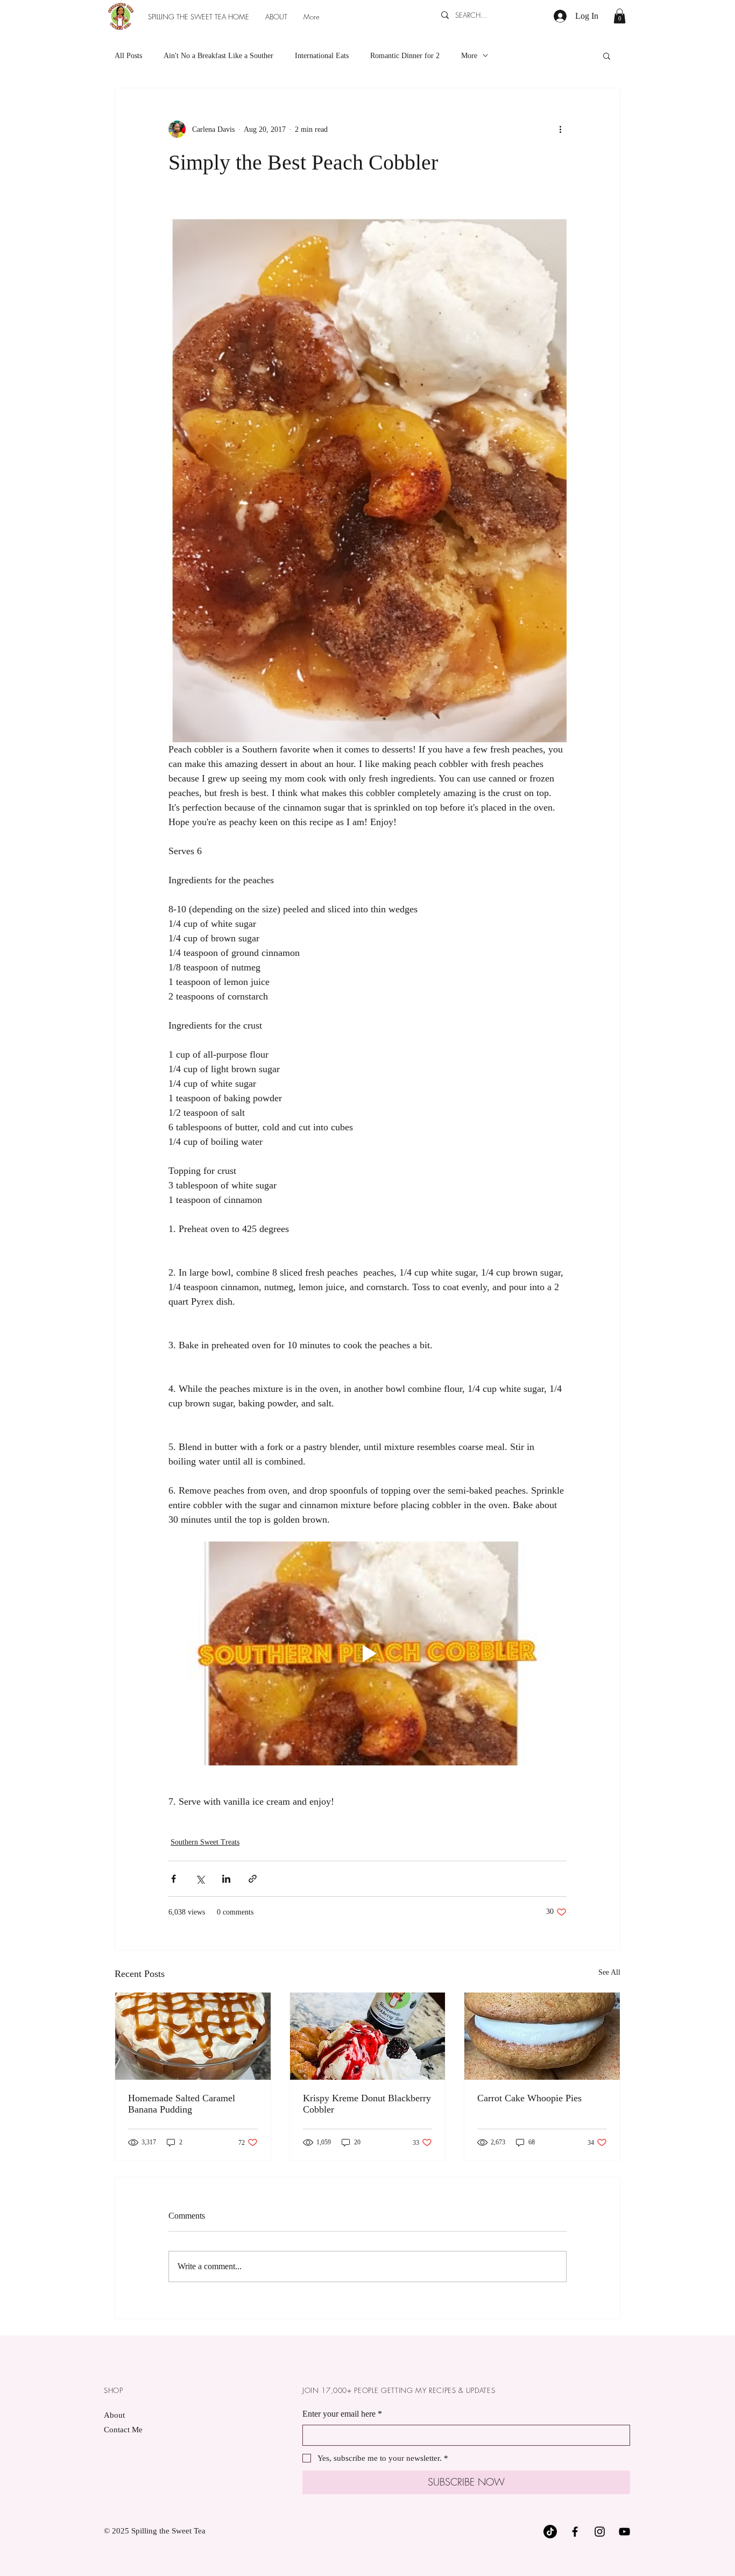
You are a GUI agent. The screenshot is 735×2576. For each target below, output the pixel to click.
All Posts (128, 56)
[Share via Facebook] (174, 1879)
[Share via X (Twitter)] (200, 1879)
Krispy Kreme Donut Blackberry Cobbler (367, 2104)
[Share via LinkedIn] (226, 1879)
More (469, 56)
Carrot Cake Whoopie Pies (529, 2098)
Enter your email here (342, 2414)
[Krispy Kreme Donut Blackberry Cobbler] (368, 2036)
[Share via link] (253, 1879)
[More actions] (560, 129)
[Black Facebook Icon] (575, 2532)
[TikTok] (550, 2532)
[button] (620, 16)
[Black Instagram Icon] (600, 2532)
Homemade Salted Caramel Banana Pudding (182, 2104)
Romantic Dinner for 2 (405, 56)
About (114, 2415)
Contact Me (123, 2430)
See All (609, 1972)
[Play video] (367, 1653)
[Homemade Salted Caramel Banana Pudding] (193, 2036)
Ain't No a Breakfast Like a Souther (218, 56)
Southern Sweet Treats (205, 1842)
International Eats (322, 56)
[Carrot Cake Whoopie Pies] (542, 2036)
